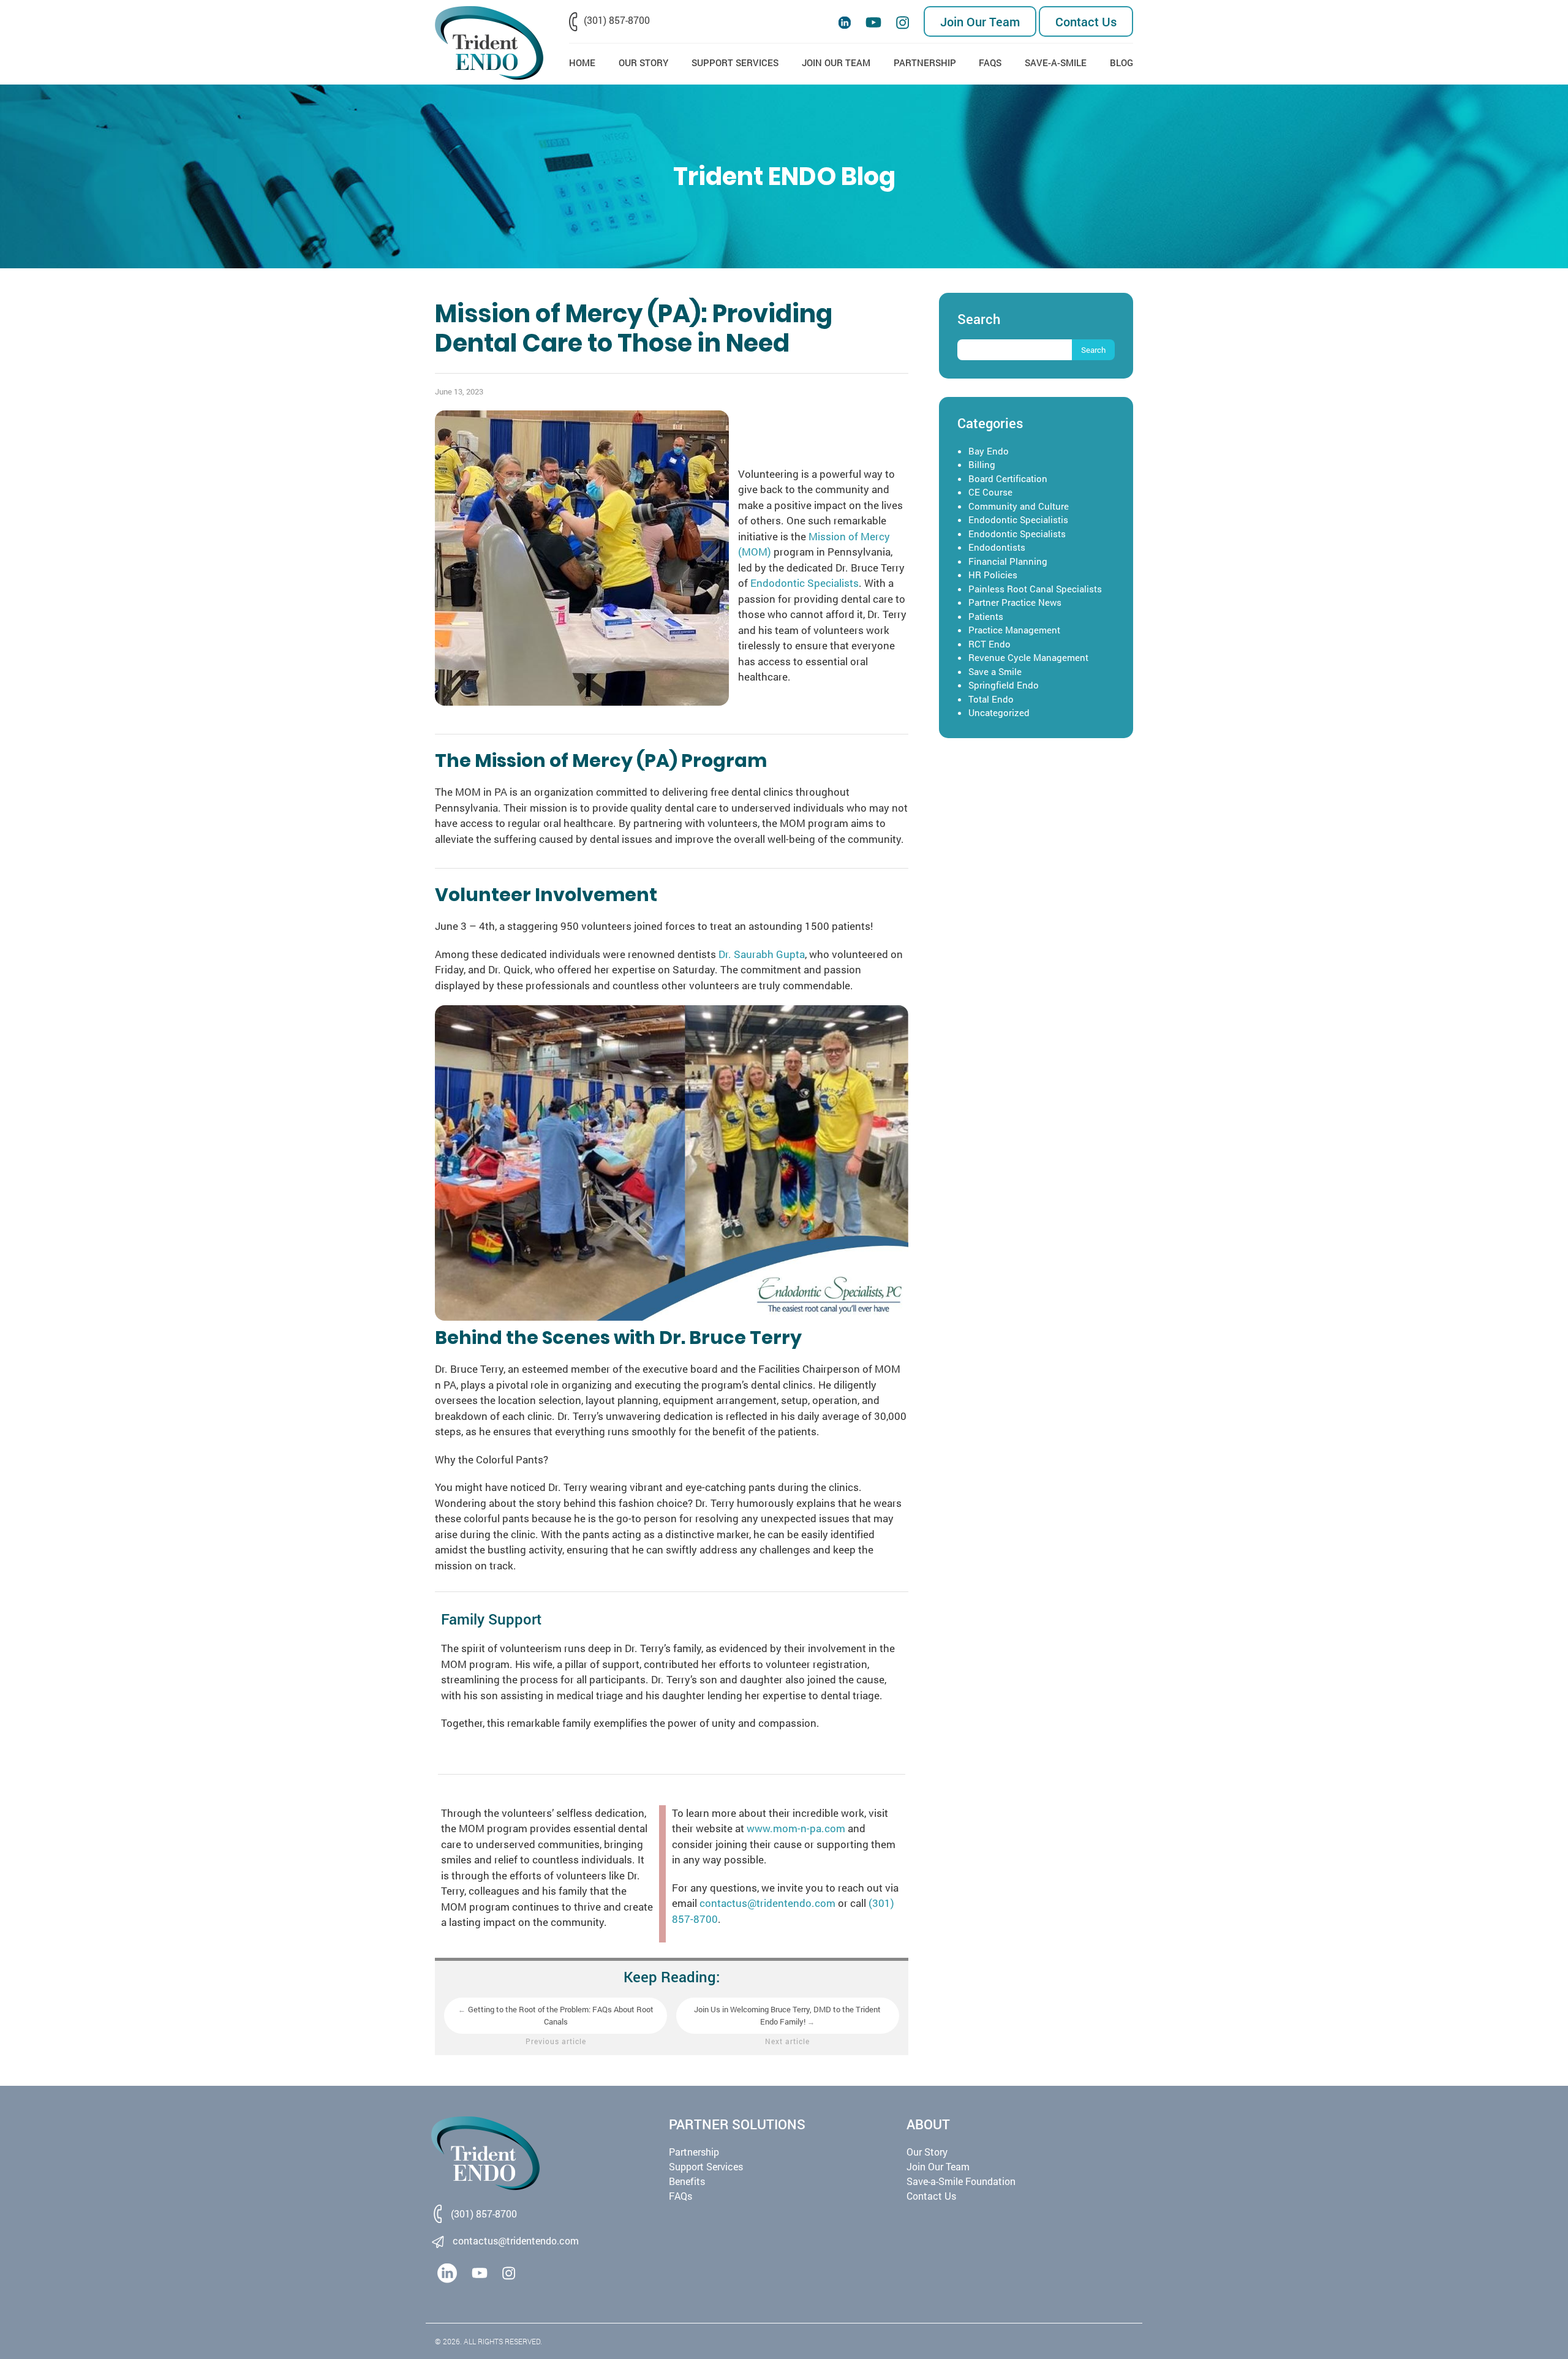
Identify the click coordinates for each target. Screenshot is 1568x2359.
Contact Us (1086, 21)
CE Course (990, 492)
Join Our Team (980, 21)
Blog (1121, 62)
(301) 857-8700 (617, 20)
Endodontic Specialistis (1018, 519)
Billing (982, 464)
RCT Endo (989, 644)
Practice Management (1014, 630)
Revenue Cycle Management (1028, 657)
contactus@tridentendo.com (767, 1903)
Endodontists (997, 547)
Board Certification (1008, 478)
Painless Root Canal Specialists (1035, 589)
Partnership (925, 62)
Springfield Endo (1004, 685)
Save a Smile (995, 671)
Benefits (687, 2181)
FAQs (990, 62)
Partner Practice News (1015, 602)
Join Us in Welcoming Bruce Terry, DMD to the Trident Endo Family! (787, 2015)
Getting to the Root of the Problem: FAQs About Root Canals (556, 2015)
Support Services (735, 62)
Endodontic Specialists (805, 583)
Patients (986, 616)
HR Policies (993, 575)
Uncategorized (999, 712)
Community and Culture (1019, 506)
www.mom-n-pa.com (796, 1828)
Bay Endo (989, 451)
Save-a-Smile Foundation (961, 2181)
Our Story (643, 62)
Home (582, 62)
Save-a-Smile (1056, 62)
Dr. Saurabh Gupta (762, 954)
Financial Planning (1008, 561)
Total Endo (991, 699)
